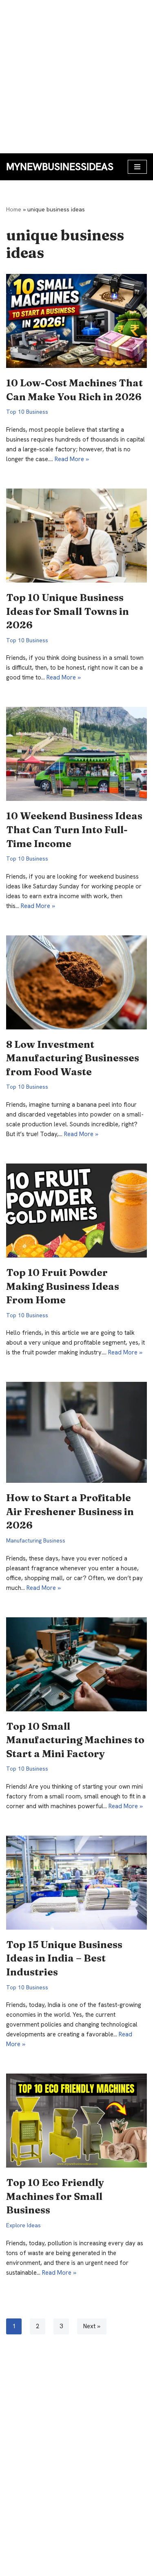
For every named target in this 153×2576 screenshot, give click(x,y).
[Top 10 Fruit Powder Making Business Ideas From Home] (76, 1211)
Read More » (72, 459)
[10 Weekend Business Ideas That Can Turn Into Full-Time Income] (76, 754)
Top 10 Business (27, 412)
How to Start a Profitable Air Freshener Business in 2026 (70, 1511)
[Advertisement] (76, 77)
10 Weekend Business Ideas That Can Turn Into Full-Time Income (74, 830)
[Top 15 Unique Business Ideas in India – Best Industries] (76, 1883)
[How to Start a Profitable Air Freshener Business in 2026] (76, 1432)
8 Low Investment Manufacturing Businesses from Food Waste (73, 1058)
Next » (92, 2326)
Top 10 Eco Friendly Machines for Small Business (55, 2196)
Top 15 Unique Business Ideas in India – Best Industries (64, 1958)
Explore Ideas (23, 2225)
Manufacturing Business (36, 1540)
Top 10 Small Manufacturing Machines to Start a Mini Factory (75, 1740)
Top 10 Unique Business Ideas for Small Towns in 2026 (68, 611)
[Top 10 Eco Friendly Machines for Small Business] (76, 2121)
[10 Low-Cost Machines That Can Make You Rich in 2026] (76, 321)
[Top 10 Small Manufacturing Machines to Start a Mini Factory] (76, 1664)
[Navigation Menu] (137, 167)
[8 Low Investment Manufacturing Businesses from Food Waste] (76, 982)
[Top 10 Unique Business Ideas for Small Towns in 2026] (76, 536)
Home (14, 209)
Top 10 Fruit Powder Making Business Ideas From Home (63, 1286)
